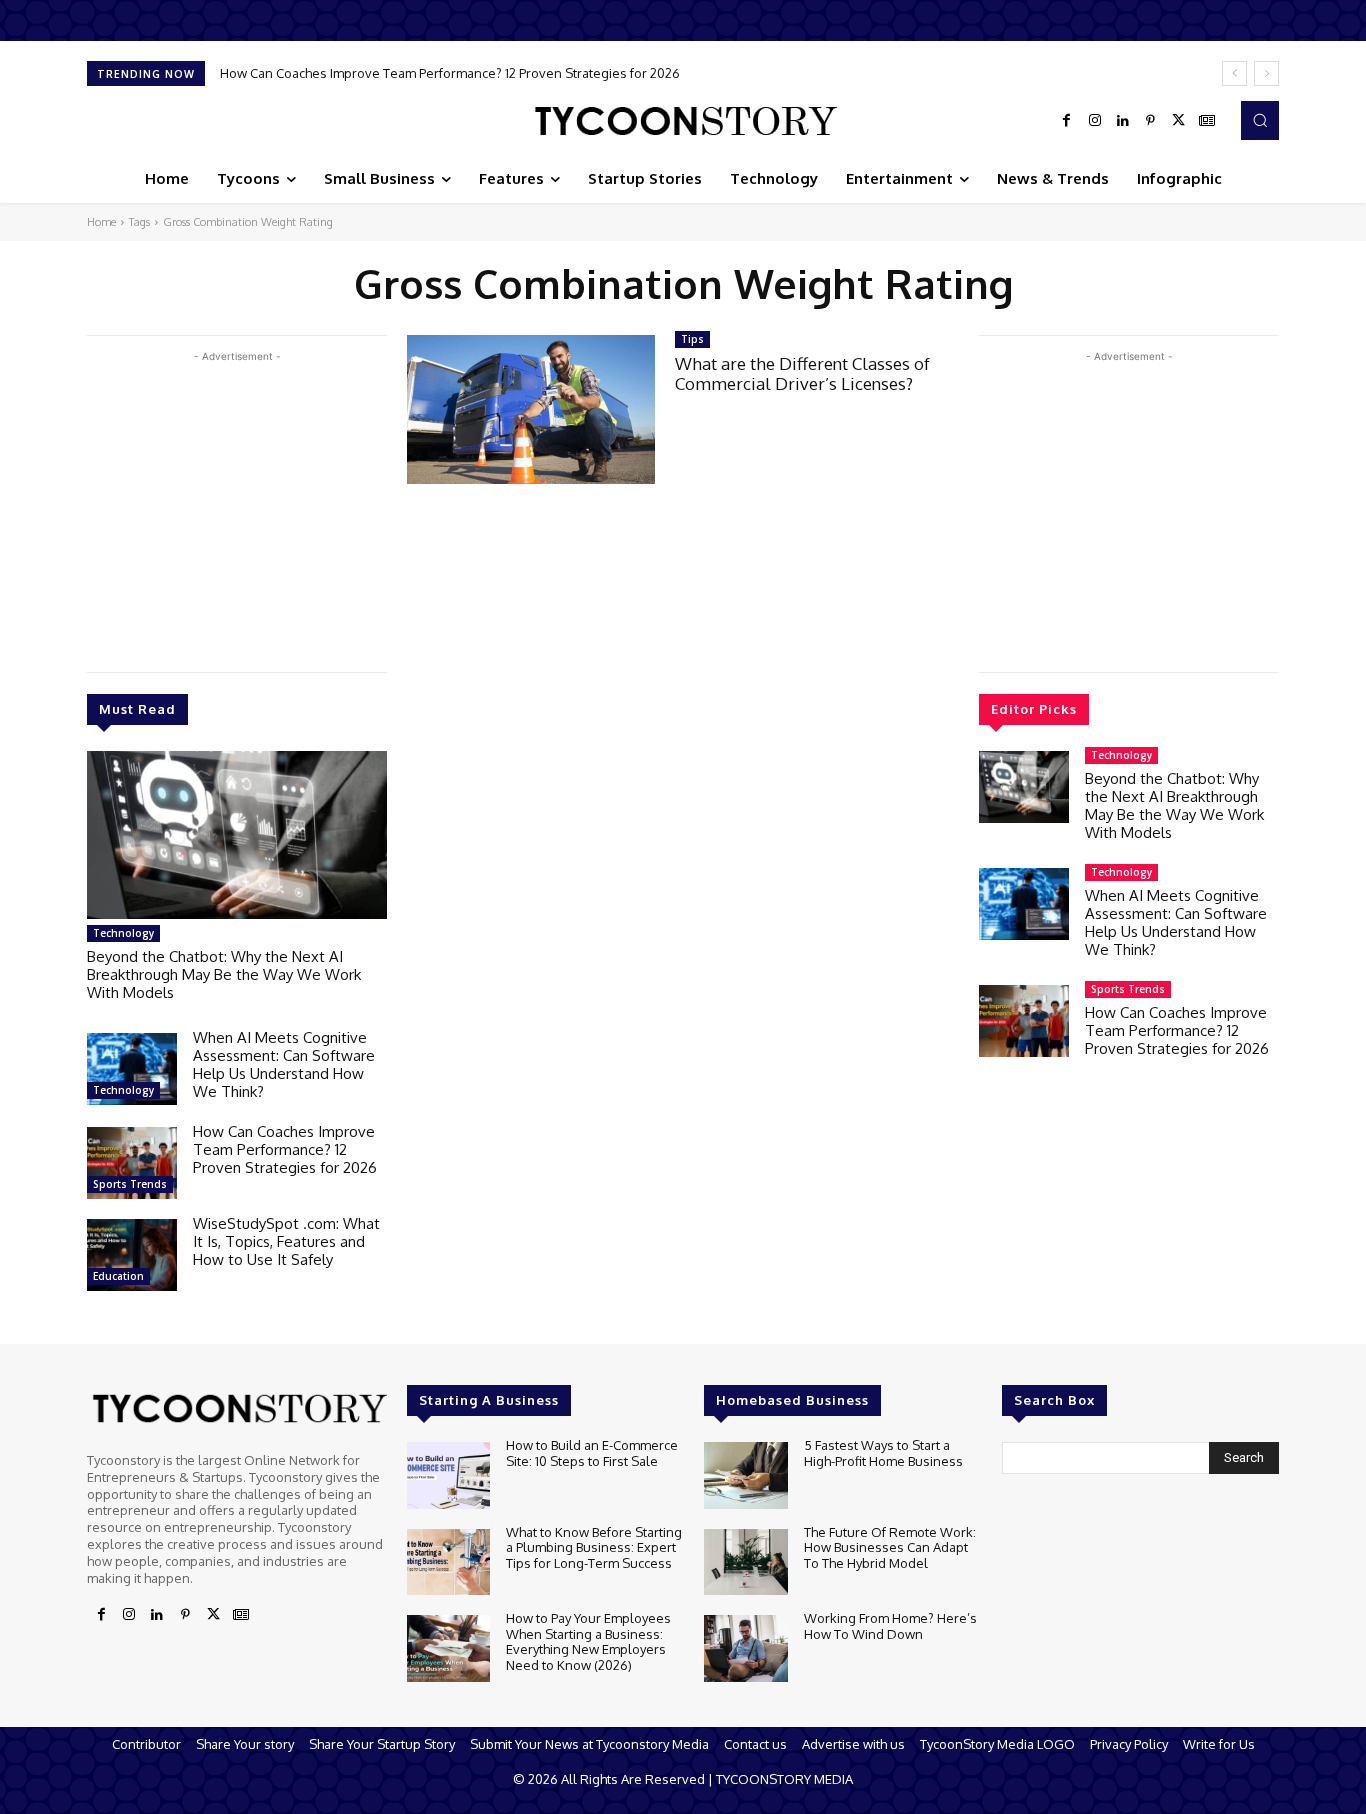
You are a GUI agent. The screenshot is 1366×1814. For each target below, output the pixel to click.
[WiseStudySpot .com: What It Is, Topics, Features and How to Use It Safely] (132, 1255)
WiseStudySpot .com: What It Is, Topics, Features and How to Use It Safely (286, 1241)
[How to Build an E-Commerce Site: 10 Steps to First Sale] (448, 1475)
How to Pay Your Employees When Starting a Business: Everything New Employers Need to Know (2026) (588, 1641)
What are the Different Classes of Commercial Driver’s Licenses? (802, 373)
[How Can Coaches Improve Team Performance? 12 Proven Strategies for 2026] (132, 1163)
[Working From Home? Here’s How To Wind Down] (745, 1648)
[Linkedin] (1123, 121)
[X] (1179, 121)
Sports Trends (130, 1184)
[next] (1266, 73)
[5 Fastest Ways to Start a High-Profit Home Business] (745, 1475)
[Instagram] (1095, 121)
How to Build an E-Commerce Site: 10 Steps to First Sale (592, 1453)
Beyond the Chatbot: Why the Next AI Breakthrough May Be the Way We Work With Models (224, 974)
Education (118, 1276)
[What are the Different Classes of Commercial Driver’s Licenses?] (531, 409)
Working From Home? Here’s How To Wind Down (890, 1626)
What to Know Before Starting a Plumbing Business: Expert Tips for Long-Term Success (594, 1547)
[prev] (1234, 73)
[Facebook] (1067, 121)
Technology (123, 933)
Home (101, 222)
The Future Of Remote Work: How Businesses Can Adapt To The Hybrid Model (890, 1547)
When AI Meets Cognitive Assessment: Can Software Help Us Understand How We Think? (284, 1064)
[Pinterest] (1151, 121)
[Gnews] (1207, 121)
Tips (692, 339)
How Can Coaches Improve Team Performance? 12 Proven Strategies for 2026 (450, 73)
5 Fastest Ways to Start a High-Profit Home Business (883, 1453)
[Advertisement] (237, 507)
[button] (1260, 120)
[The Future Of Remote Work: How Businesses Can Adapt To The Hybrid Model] (745, 1562)
